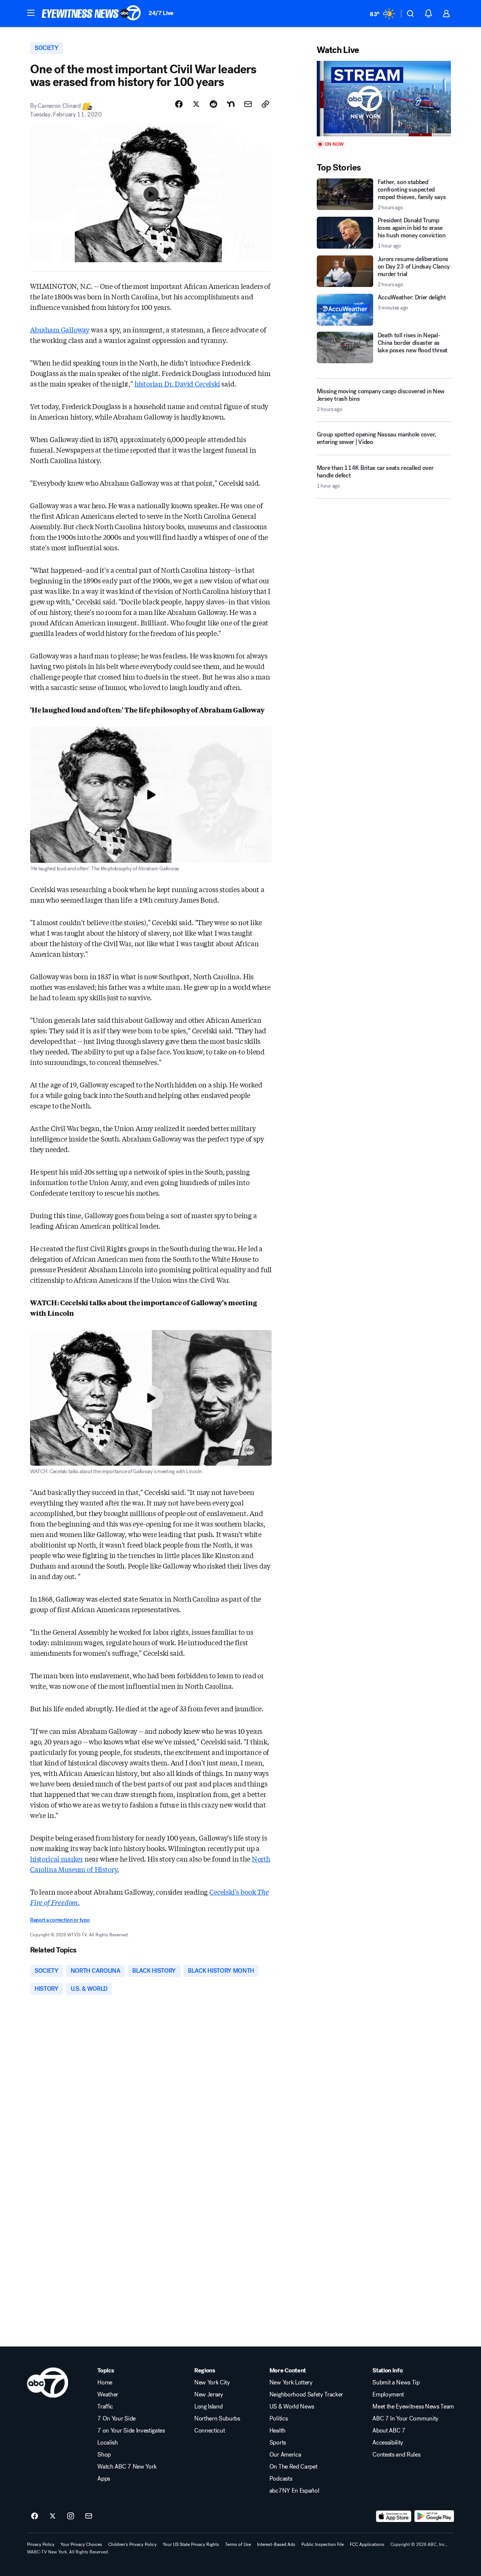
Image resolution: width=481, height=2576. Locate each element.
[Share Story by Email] (248, 104)
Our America (285, 2455)
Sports (278, 2443)
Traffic (105, 2407)
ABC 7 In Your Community (405, 2419)
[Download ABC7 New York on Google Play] (434, 2516)
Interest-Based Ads (276, 2544)
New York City (212, 2383)
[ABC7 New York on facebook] (35, 2516)
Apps (104, 2479)
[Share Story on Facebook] (179, 104)
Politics (278, 2419)
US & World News (292, 2407)
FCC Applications (367, 2544)
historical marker (57, 1859)
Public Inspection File (323, 2544)
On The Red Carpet (293, 2467)
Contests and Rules (396, 2455)
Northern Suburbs (217, 2419)
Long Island (208, 2407)
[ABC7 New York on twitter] (53, 2516)
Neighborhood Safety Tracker (306, 2395)
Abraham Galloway (60, 329)
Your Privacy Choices (81, 2544)
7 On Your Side (116, 2419)
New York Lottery (291, 2383)
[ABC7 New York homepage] (91, 14)
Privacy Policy (41, 2544)
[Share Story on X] (196, 104)
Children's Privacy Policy (132, 2544)
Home (105, 2383)
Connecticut (209, 2431)
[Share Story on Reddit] (213, 104)
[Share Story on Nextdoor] (231, 104)
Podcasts (281, 2479)
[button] (31, 13)
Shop (104, 2455)
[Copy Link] (265, 104)
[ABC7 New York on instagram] (71, 2516)
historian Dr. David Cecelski (177, 384)
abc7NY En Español (294, 2491)
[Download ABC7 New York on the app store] (394, 2516)
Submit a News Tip (396, 2383)
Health (278, 2431)
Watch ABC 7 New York (127, 2467)
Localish (107, 2443)
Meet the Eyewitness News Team (413, 2407)
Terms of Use (238, 2544)
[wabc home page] (48, 2383)
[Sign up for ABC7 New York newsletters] (89, 2516)
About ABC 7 (389, 2431)
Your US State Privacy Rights (191, 2544)
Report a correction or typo (60, 1920)
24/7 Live (161, 13)
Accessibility (388, 2443)
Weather (108, 2395)
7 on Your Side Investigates (131, 2431)
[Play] (384, 99)
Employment (388, 2395)
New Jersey (209, 2395)
